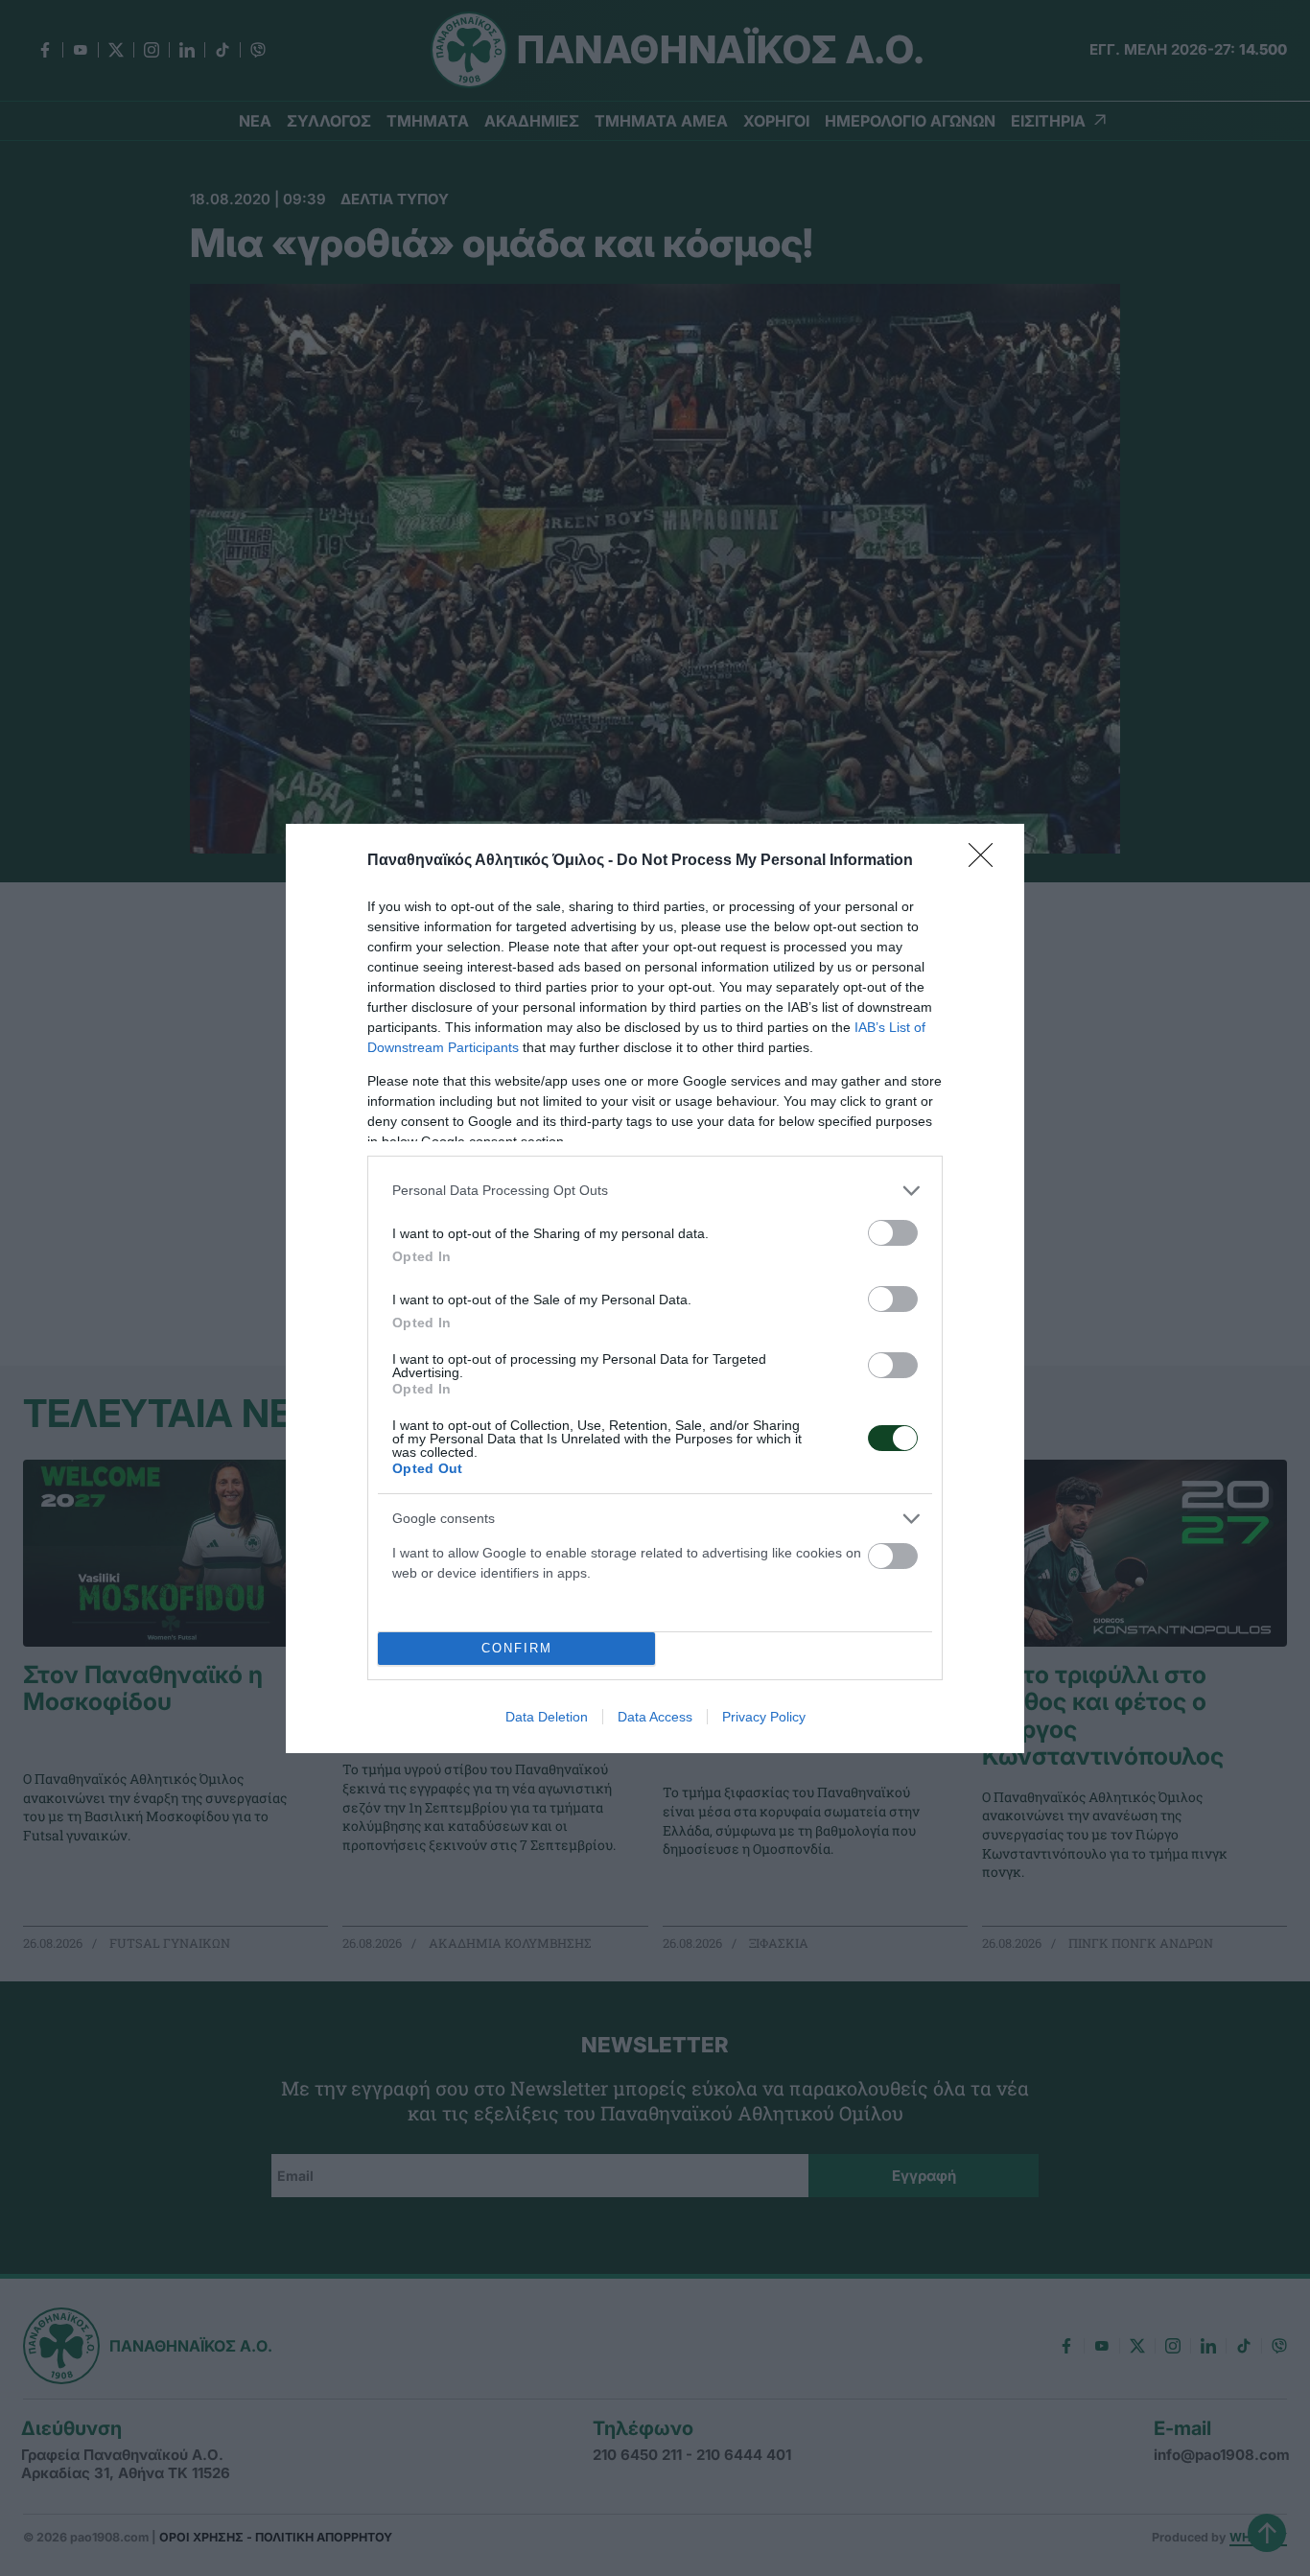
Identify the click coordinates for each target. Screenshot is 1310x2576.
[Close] (987, 861)
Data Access (655, 1717)
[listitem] (655, 1191)
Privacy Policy (764, 1717)
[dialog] (655, 1288)
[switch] (893, 1233)
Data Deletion (547, 1717)
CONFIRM (517, 1648)
